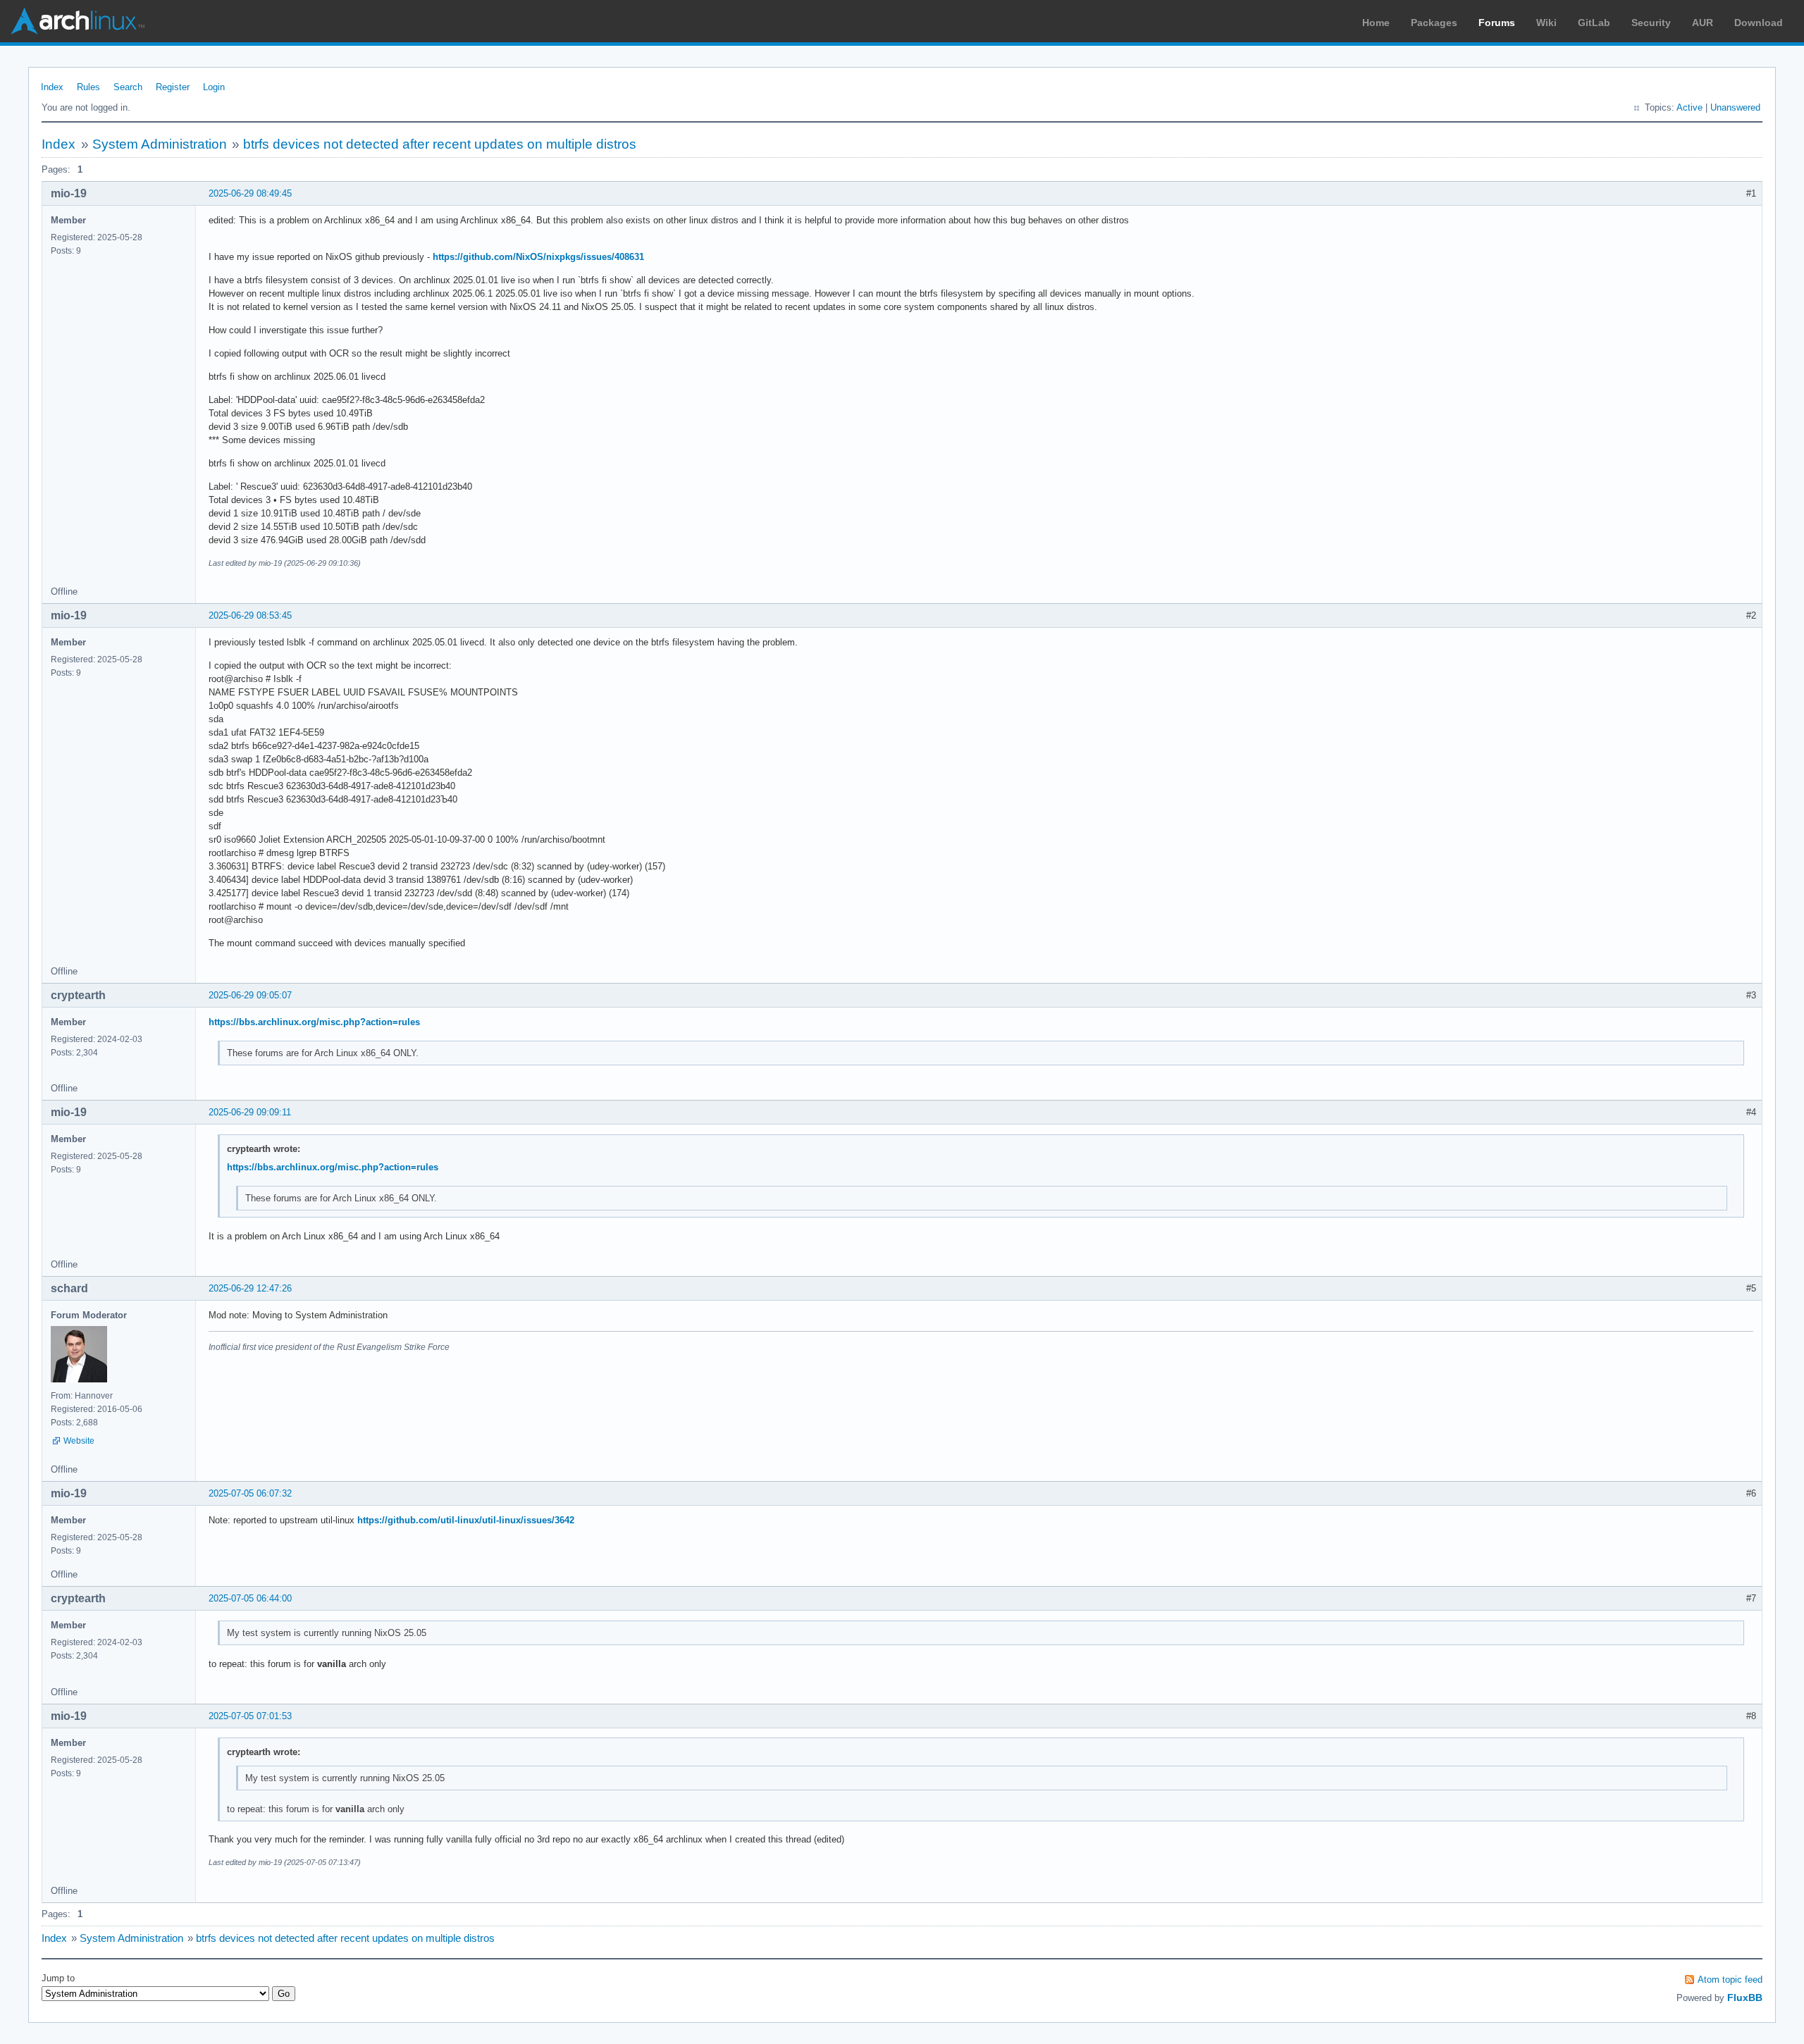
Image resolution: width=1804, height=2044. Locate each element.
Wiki (1546, 23)
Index (52, 87)
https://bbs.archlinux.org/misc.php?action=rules (314, 1022)
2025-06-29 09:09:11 (250, 1112)
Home (1376, 23)
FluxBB (1745, 1997)
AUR (1703, 23)
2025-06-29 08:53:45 (250, 615)
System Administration (160, 144)
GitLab (1594, 23)
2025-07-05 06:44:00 (250, 1598)
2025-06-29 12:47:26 (250, 1288)
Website (79, 1441)
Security (1651, 23)
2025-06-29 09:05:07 (250, 995)
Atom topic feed (1730, 1980)
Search (128, 87)
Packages (1434, 23)
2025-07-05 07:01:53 (250, 1716)
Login (214, 87)
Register (173, 87)
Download (1759, 23)
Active (1689, 107)
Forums (1497, 23)
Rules (88, 87)
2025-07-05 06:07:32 (250, 1493)
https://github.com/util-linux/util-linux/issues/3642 (466, 1520)
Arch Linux (78, 21)
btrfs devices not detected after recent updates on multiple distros (440, 144)
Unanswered (1735, 107)
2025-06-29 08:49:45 (250, 193)
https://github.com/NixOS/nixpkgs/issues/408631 (538, 257)
